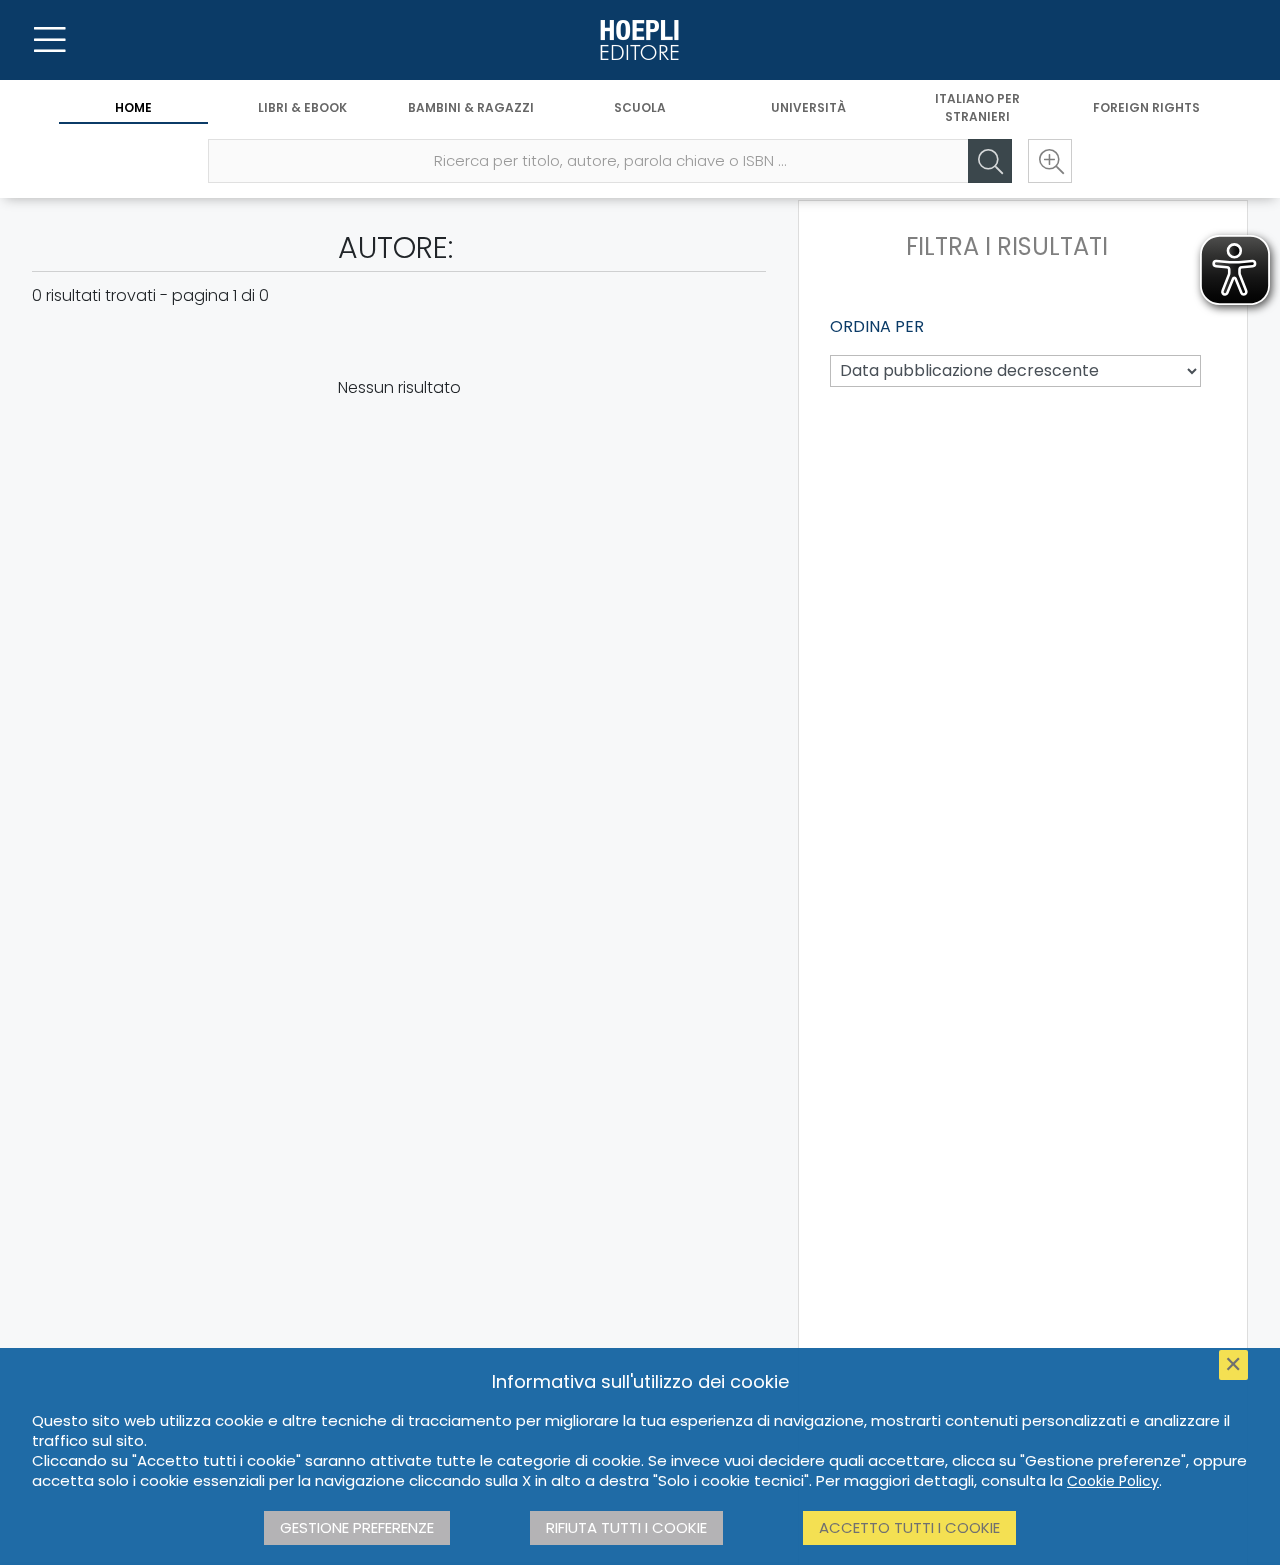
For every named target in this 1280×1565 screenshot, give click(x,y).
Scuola (640, 107)
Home (133, 107)
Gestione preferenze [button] (357, 1527)
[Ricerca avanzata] (1050, 161)
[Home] (640, 40)
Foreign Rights (1146, 107)
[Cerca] (990, 161)
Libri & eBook (302, 107)
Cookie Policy (1113, 1481)
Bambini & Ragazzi (471, 107)
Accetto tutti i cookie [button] (909, 1527)
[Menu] (50, 40)
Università (808, 107)
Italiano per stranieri (977, 107)
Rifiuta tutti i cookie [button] (626, 1527)
